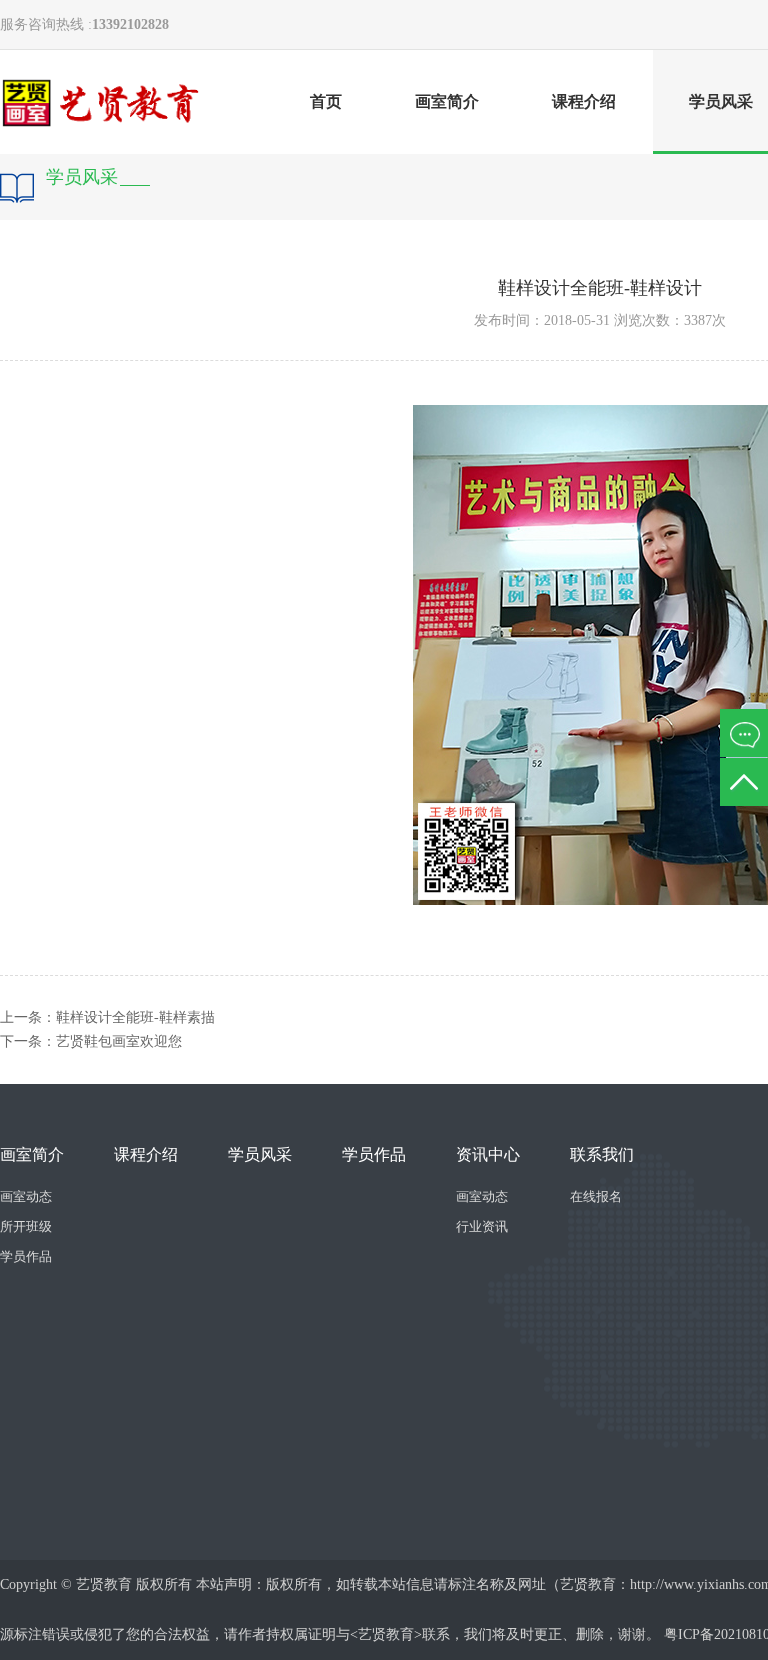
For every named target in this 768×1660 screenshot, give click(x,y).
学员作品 (26, 1256)
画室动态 (26, 1196)
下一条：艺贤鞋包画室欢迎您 (91, 1041)
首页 (326, 101)
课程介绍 (584, 101)
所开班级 (26, 1226)
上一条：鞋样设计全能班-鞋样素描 (107, 1017)
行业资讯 (482, 1226)
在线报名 (596, 1196)
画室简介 (447, 101)
